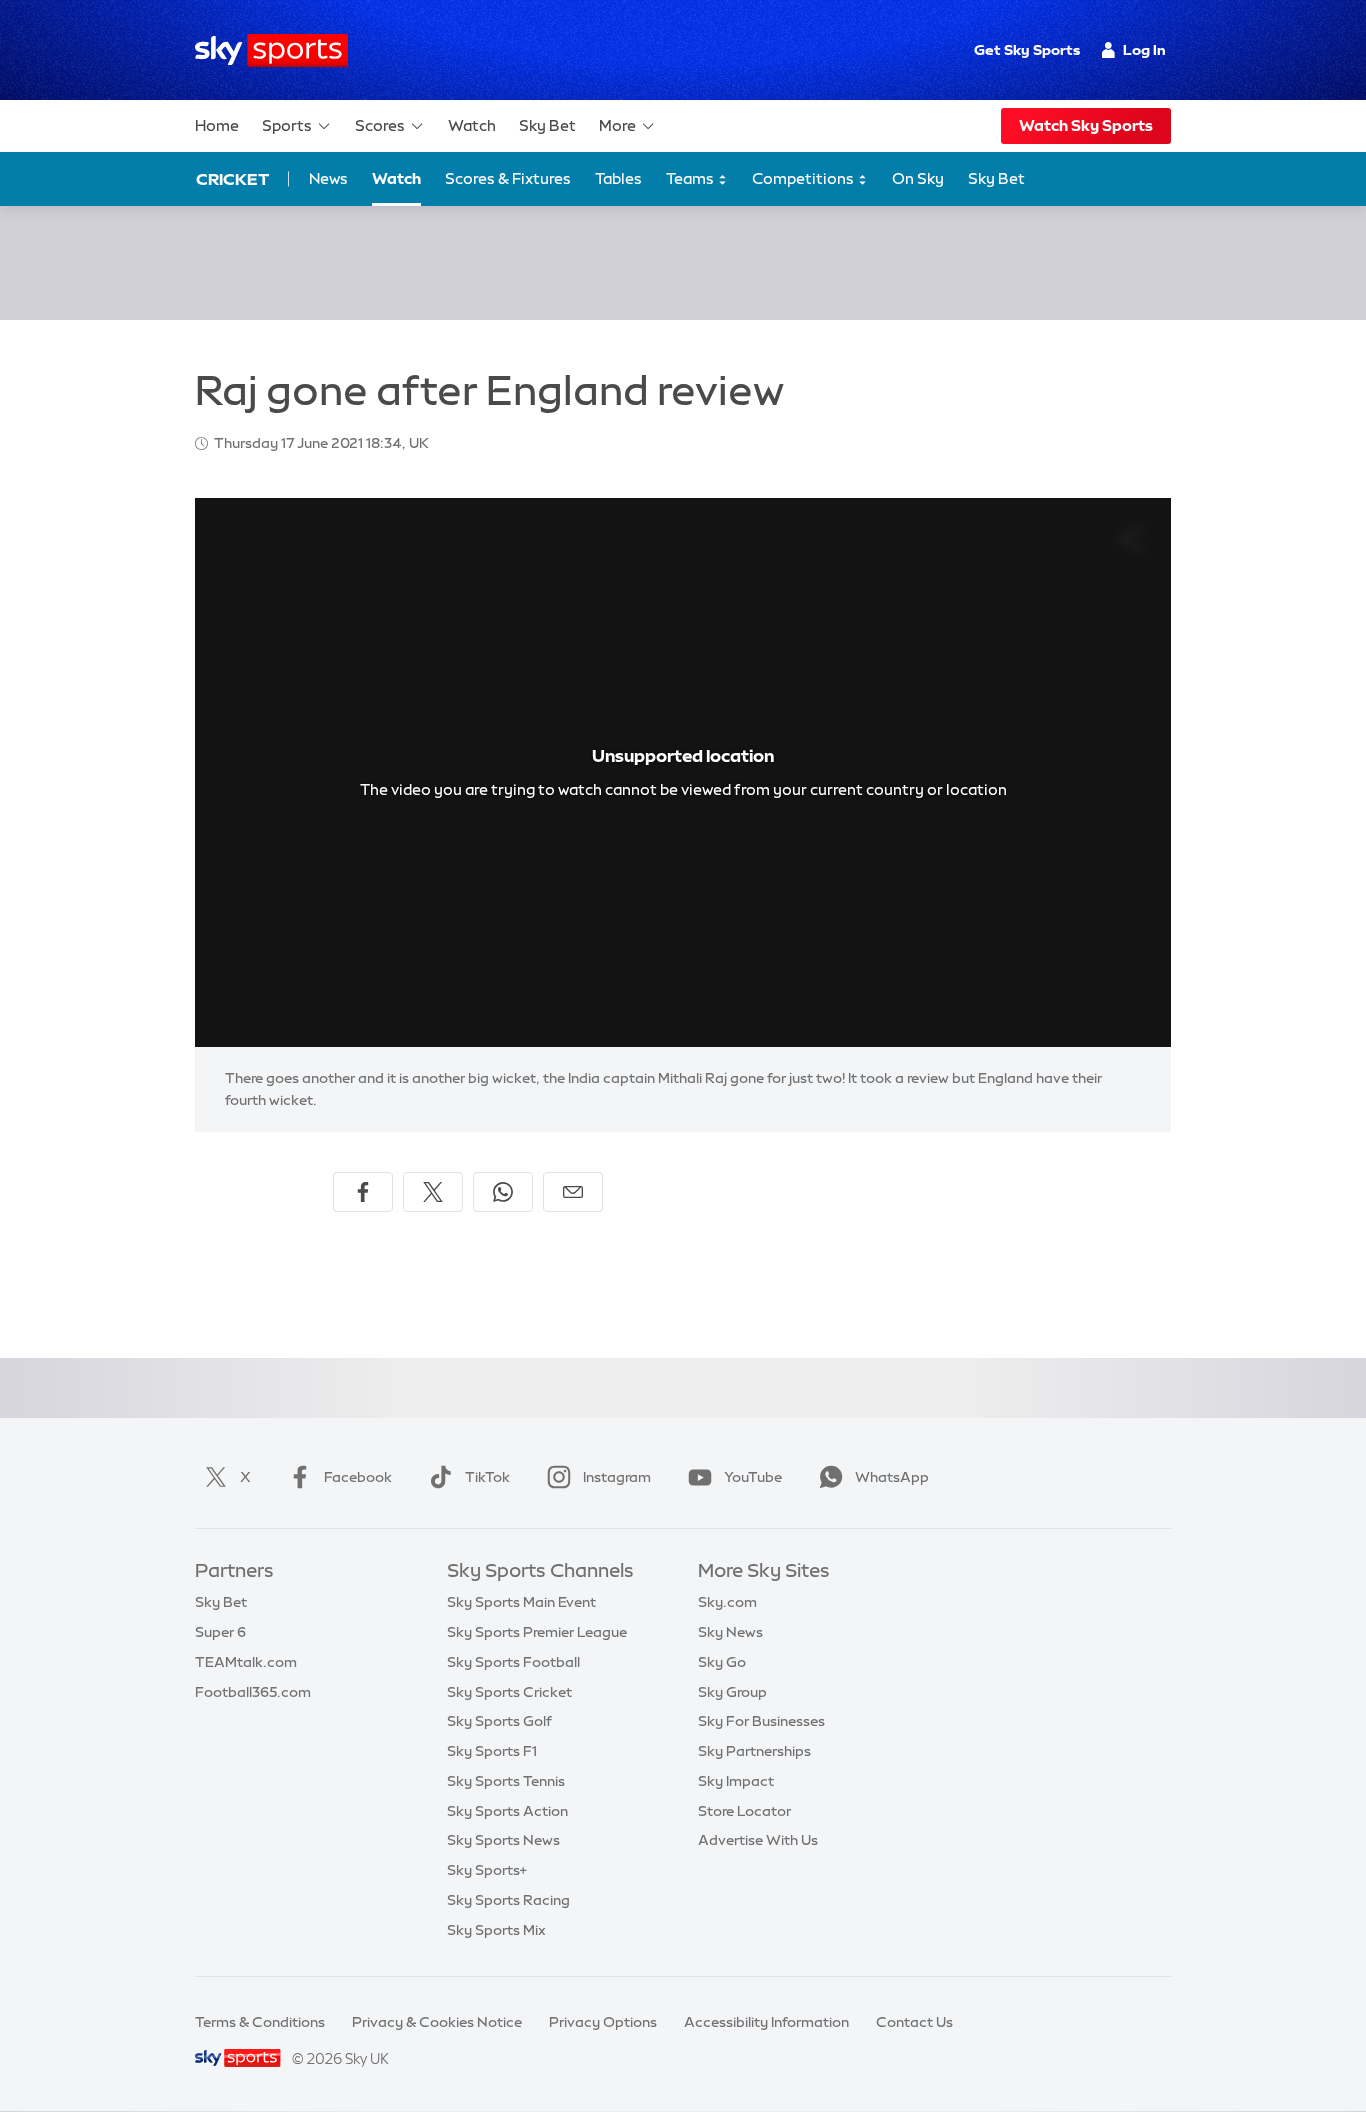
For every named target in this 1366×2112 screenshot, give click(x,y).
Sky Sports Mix (496, 1930)
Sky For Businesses (761, 1721)
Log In (1144, 50)
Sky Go (722, 1662)
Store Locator (744, 1811)
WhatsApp (892, 1477)
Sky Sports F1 (492, 1751)
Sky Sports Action (507, 1811)
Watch (472, 125)
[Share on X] (433, 1192)
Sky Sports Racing (508, 1900)
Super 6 (220, 1632)
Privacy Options (603, 2022)
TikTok (487, 1477)
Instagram (617, 1477)
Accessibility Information (766, 2022)
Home (217, 125)
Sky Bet (547, 125)
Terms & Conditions (260, 2022)
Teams (691, 178)
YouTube (753, 1477)
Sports (287, 125)
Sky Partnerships (754, 1751)
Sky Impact (736, 1781)
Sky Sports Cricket (509, 1692)
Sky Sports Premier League (537, 1632)
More (617, 125)
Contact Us (914, 2022)
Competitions (804, 178)
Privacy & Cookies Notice (437, 2022)
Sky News (730, 1632)
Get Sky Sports (1027, 50)
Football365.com (253, 1692)
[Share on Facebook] (363, 1192)
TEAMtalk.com (246, 1662)
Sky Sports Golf (499, 1721)
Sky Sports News (503, 1840)
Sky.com (727, 1602)
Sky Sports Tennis (506, 1781)
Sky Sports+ (487, 1870)
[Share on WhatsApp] (503, 1192)
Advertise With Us (758, 1840)
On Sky (918, 178)
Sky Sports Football (513, 1662)
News (328, 178)
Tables (618, 178)
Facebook (358, 1477)
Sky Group (732, 1692)
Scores (380, 125)
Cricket (232, 179)
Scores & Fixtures (508, 178)
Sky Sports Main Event (521, 1602)
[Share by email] (573, 1192)
